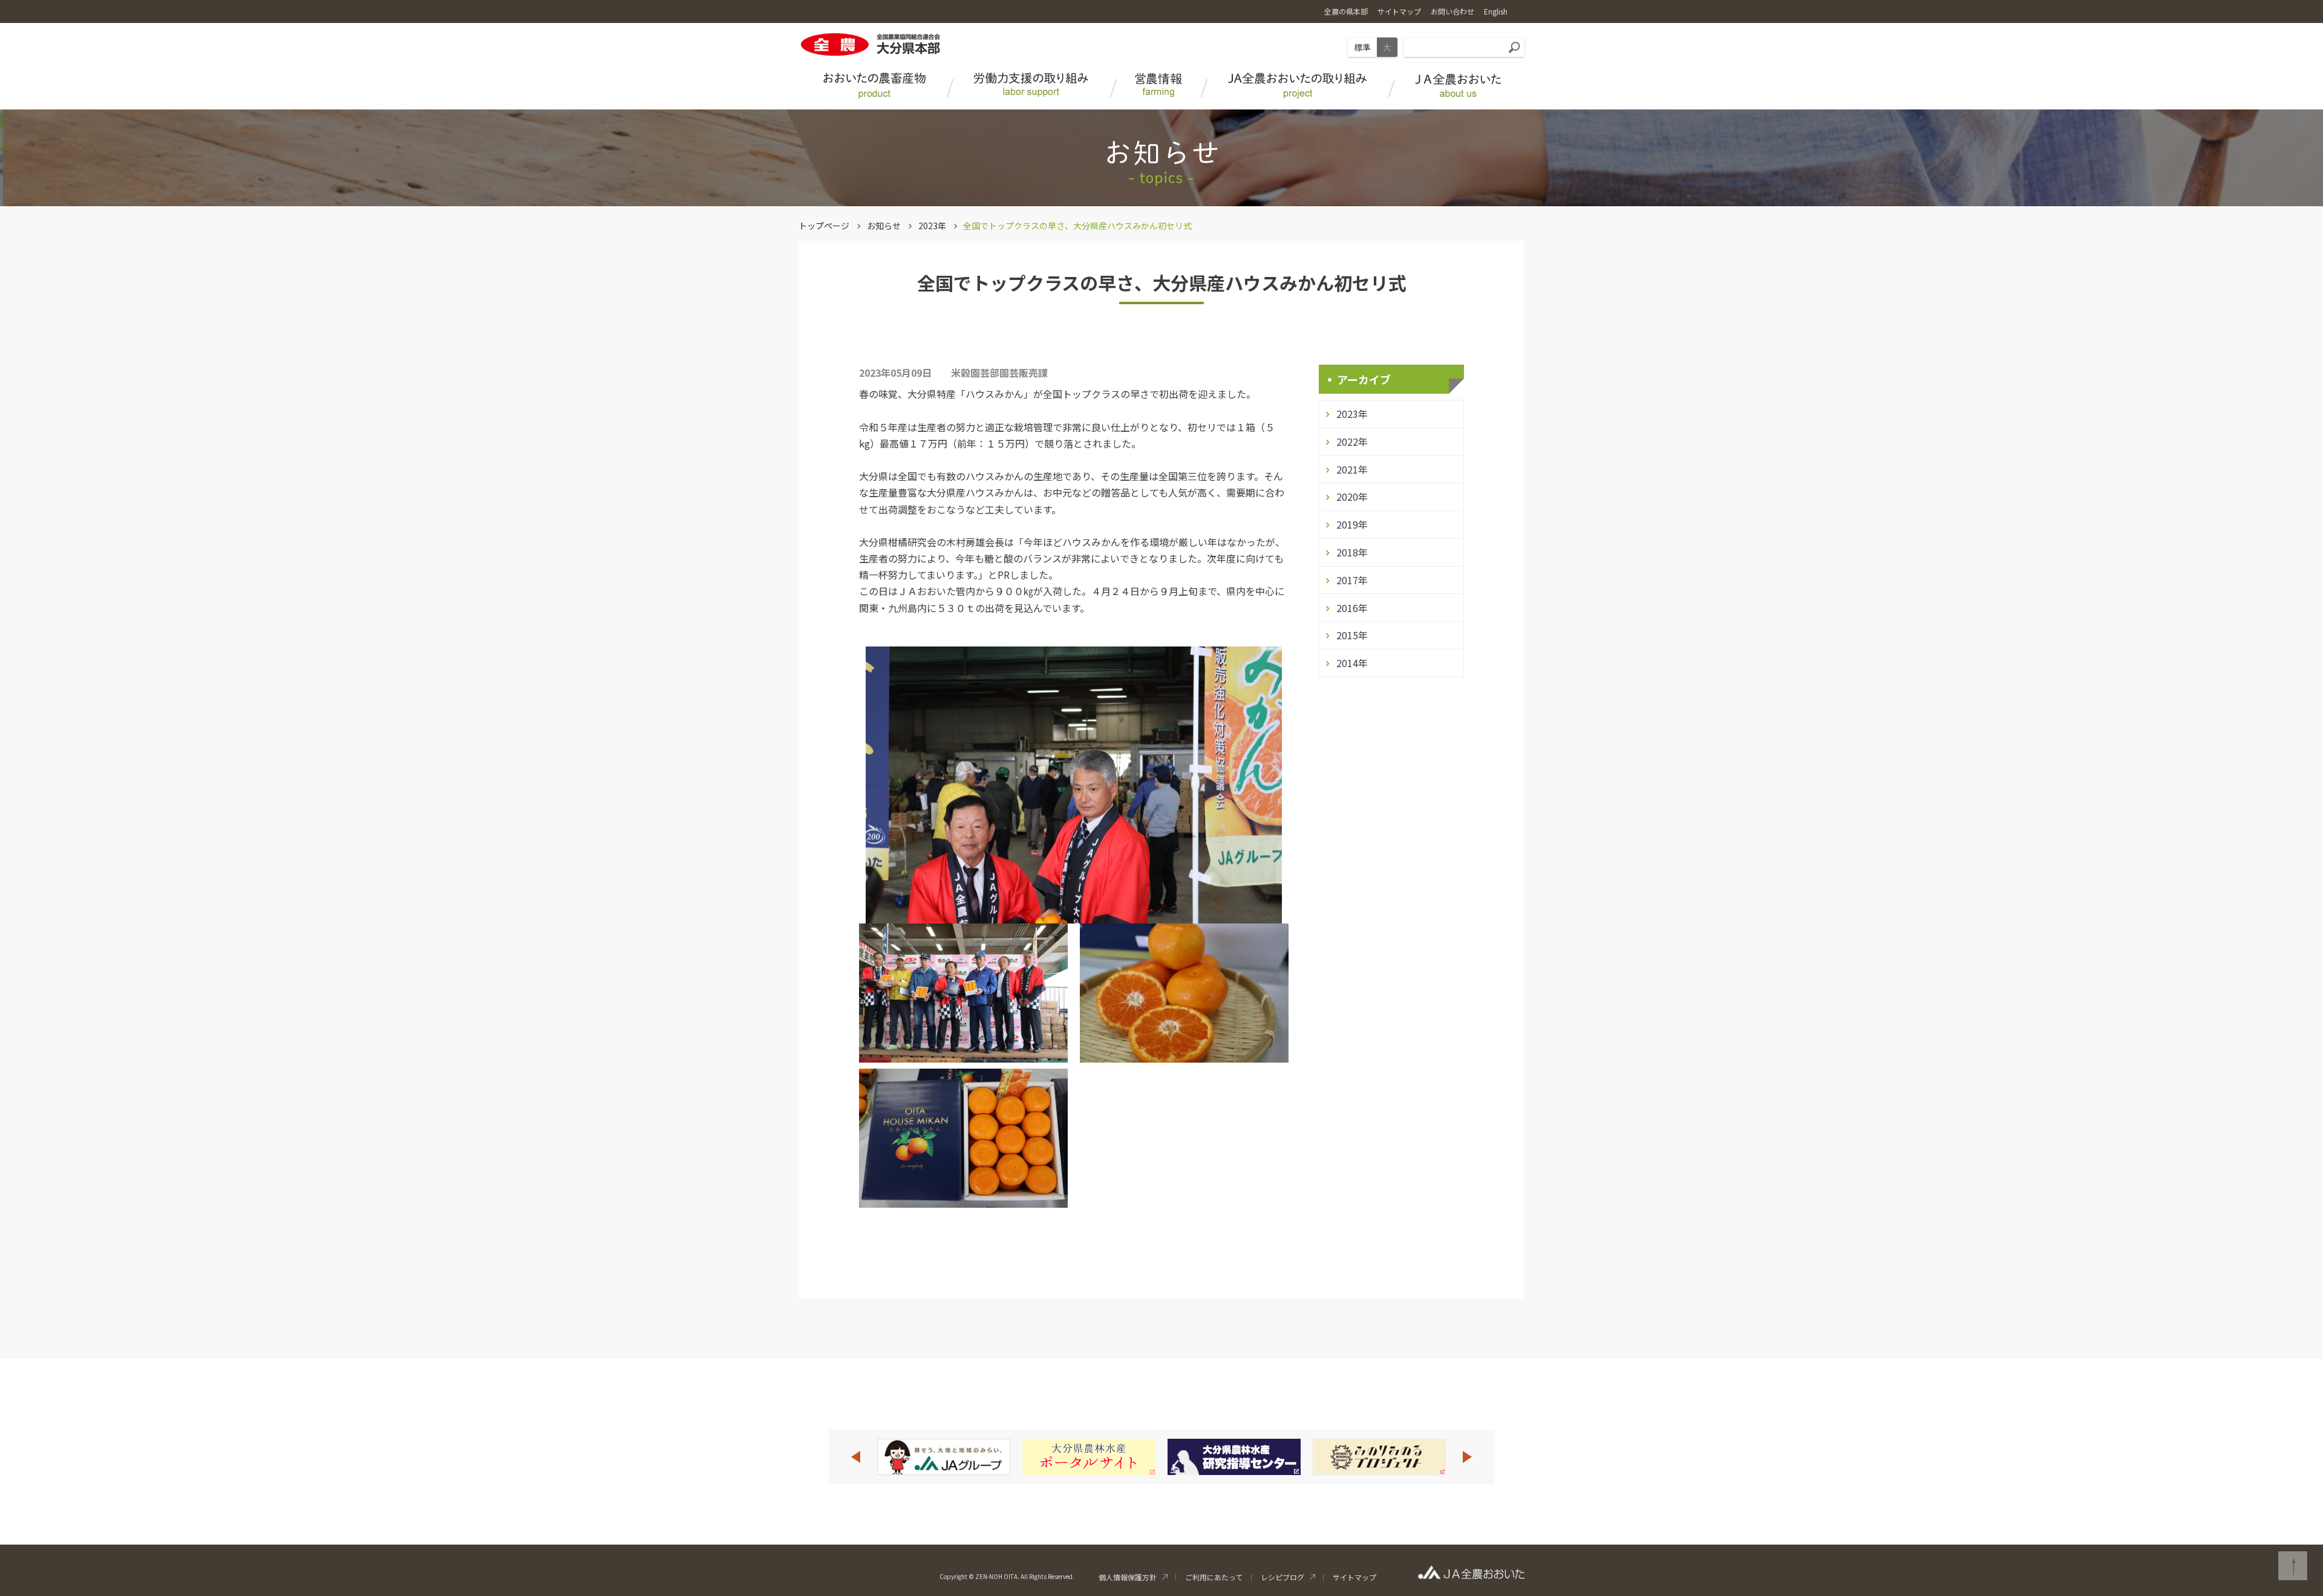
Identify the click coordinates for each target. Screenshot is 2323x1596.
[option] (944, 1457)
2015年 (1352, 635)
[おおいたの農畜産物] (874, 87)
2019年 (1352, 524)
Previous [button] (855, 1457)
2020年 (1352, 497)
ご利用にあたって (1214, 1577)
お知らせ (884, 226)
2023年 (932, 226)
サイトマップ (1354, 1577)
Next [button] (1468, 1457)
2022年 (1352, 441)
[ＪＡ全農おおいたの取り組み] (1298, 87)
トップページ (824, 226)
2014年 (1352, 663)
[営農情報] (1158, 87)
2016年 (1352, 608)
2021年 (1352, 469)
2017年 (1352, 580)
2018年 (1352, 552)
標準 (1362, 47)
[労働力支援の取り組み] (1031, 87)
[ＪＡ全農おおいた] (1458, 87)
